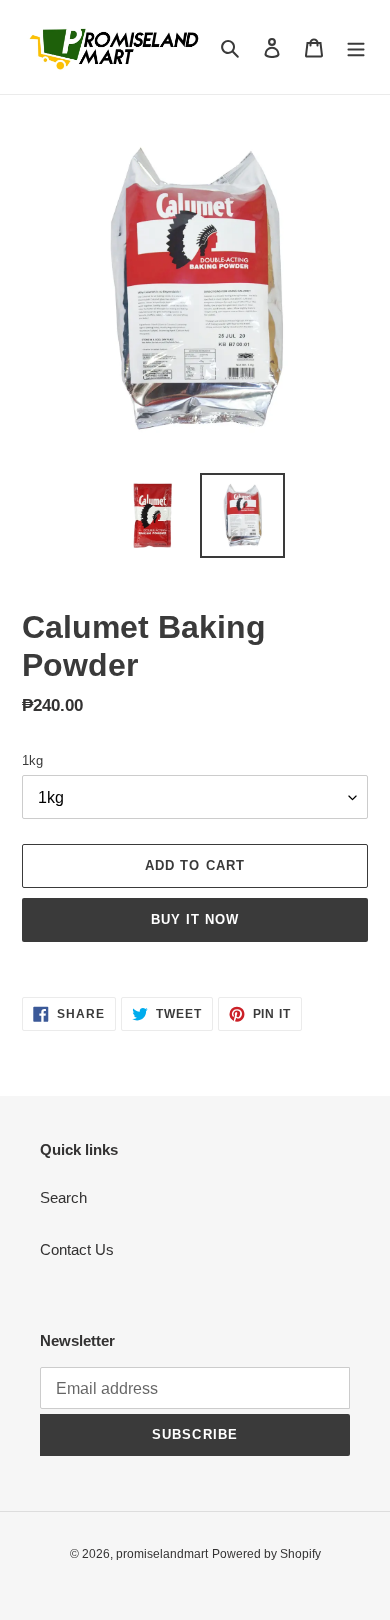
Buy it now (195, 919)
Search (63, 1197)
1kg (32, 760)
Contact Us (77, 1249)
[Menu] (356, 47)
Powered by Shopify (266, 1554)
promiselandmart (162, 1554)
